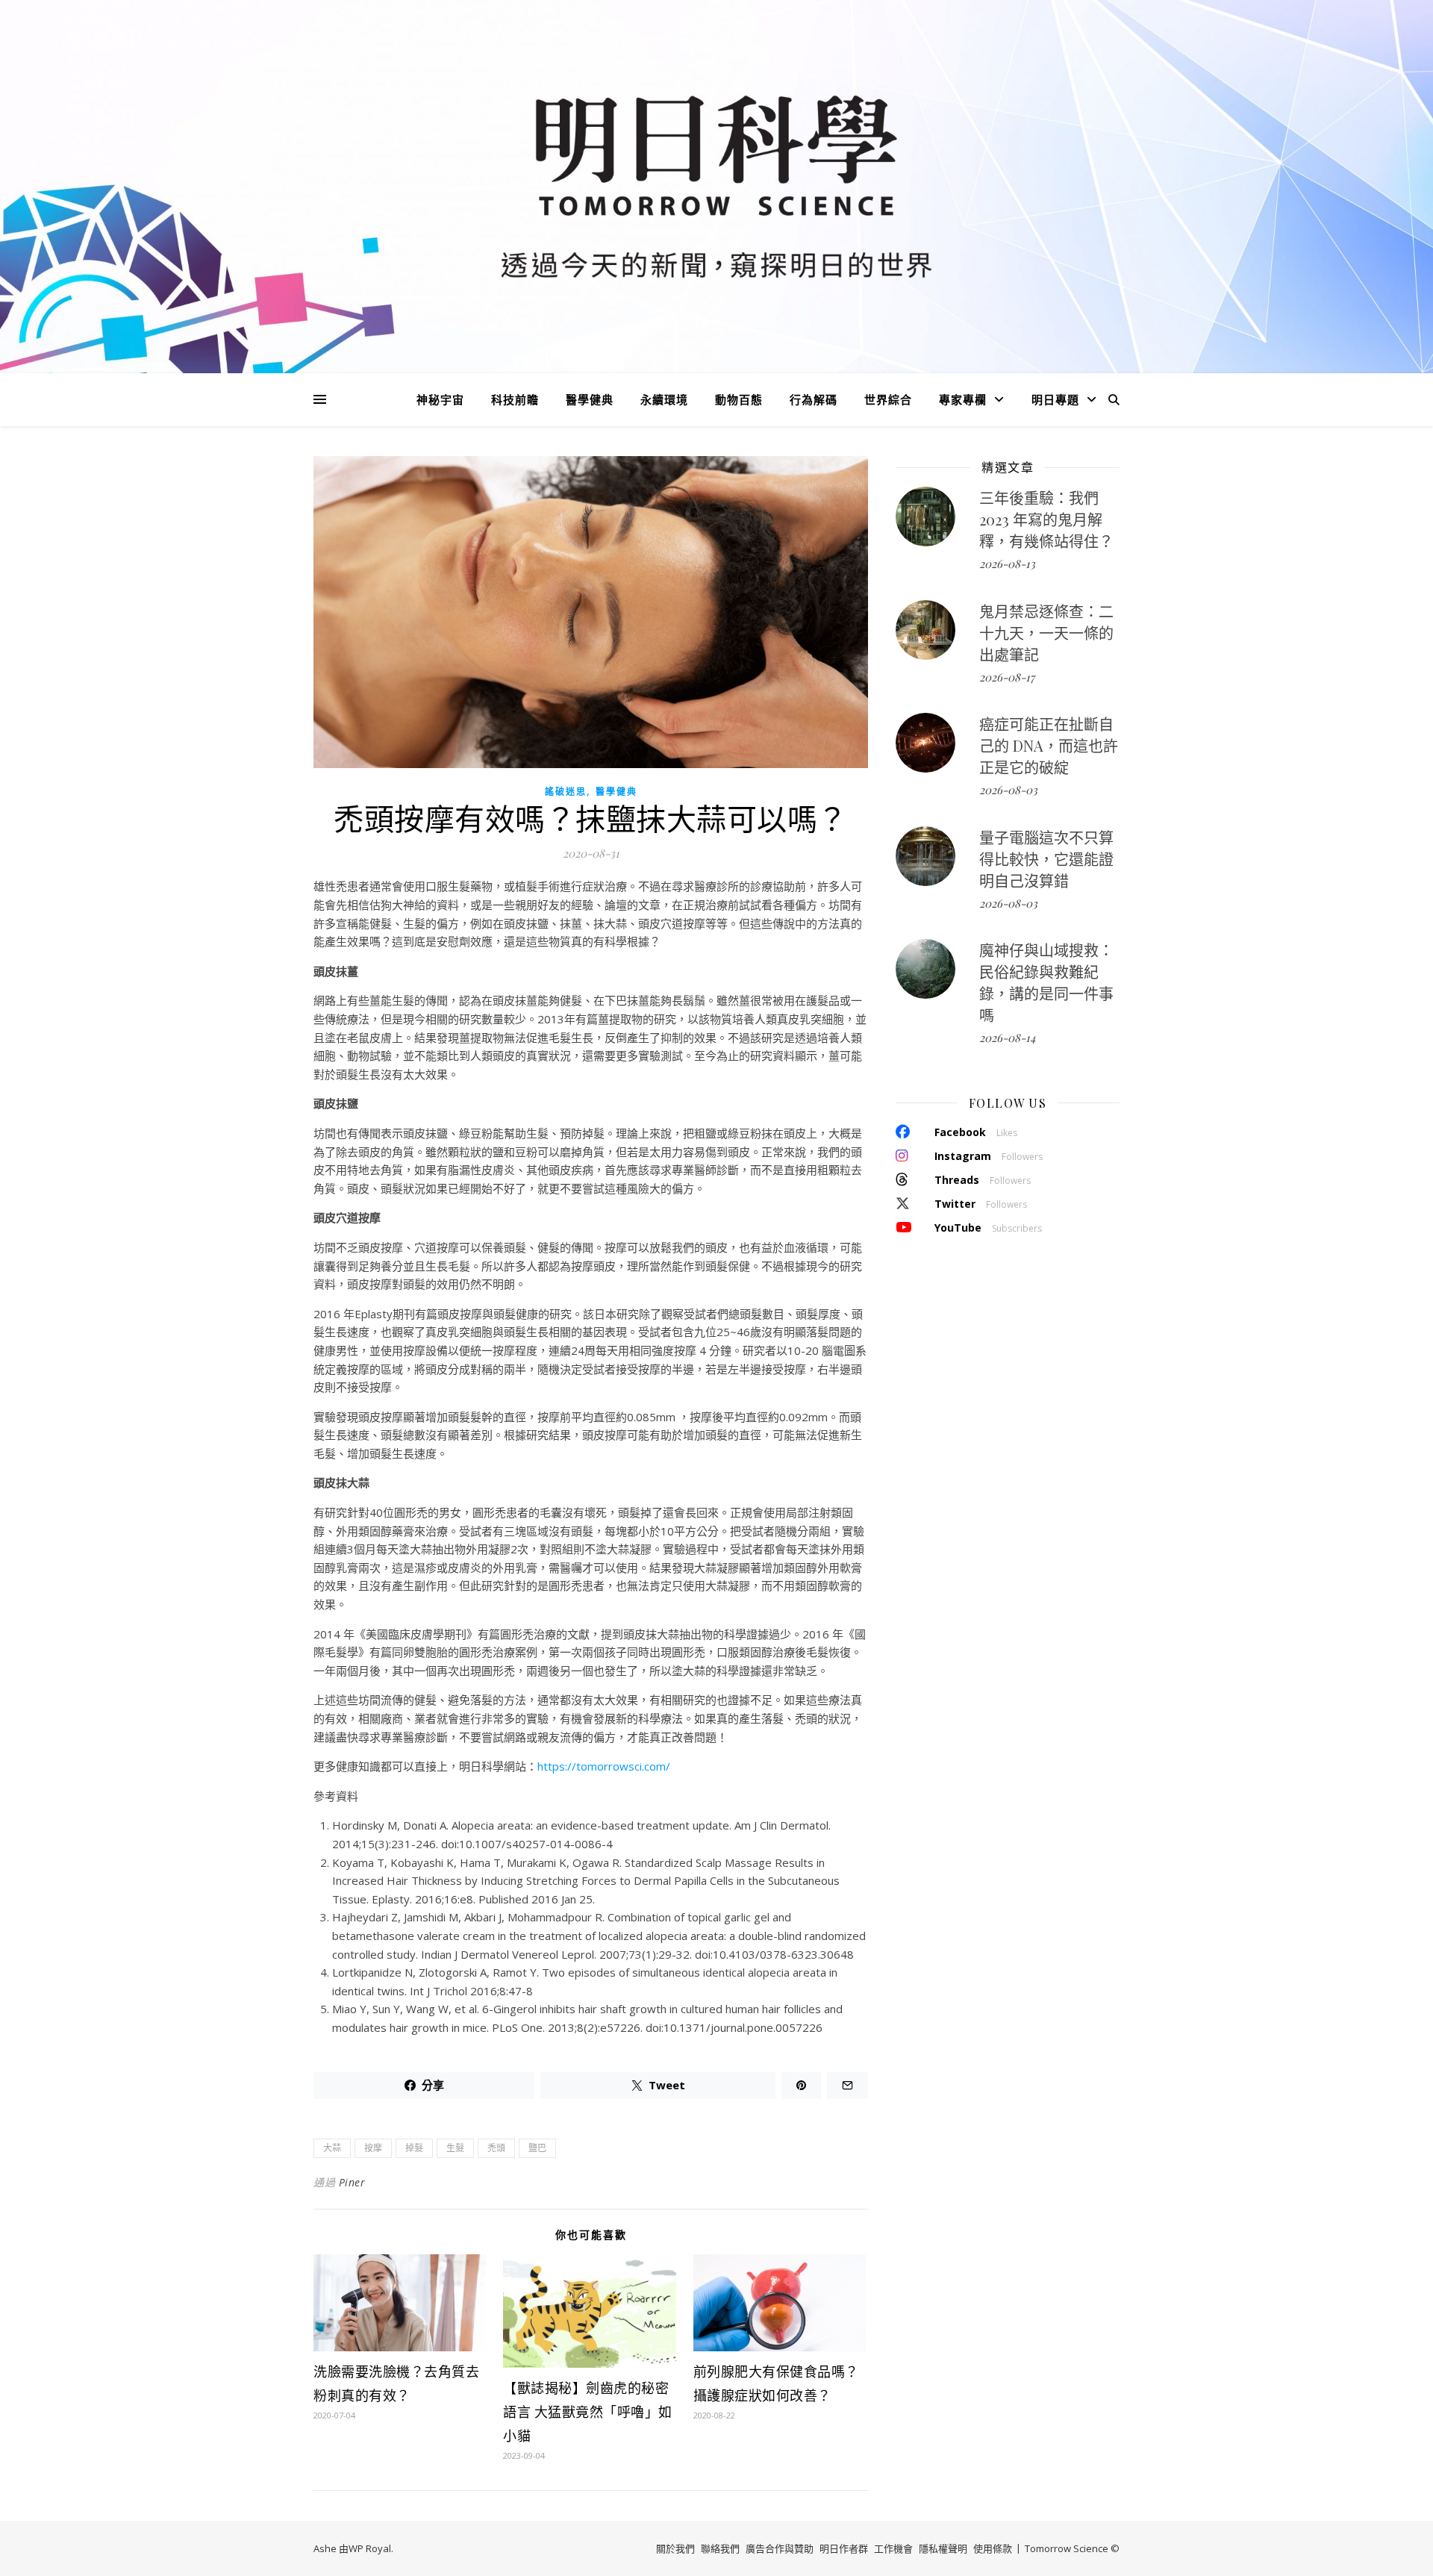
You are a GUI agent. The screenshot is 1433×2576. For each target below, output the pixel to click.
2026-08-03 (1008, 790)
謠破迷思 (566, 792)
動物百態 (739, 399)
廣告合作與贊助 (780, 2548)
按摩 (373, 2148)
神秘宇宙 (440, 399)
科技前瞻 (515, 399)
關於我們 (675, 2548)
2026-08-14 (1007, 1038)
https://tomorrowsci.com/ (604, 1766)
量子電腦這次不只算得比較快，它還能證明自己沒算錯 (1046, 859)
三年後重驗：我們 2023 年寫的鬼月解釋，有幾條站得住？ (1046, 519)
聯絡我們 (720, 2548)
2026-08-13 (1007, 564)
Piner (352, 2182)
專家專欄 (963, 399)
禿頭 (496, 2148)
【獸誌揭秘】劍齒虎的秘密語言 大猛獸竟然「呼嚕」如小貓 (588, 2412)
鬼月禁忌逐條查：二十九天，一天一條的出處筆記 (1046, 633)
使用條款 (993, 2548)
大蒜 (332, 2148)
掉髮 (414, 2148)
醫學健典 (590, 399)
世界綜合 (888, 399)
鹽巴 (537, 2148)
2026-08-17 (1007, 677)
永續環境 (664, 399)
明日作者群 (844, 2548)
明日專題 (1055, 399)
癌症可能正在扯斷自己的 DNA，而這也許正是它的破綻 (1049, 745)
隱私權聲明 (943, 2548)
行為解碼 (814, 399)
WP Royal (370, 2548)
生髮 (455, 2148)
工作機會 (893, 2548)
